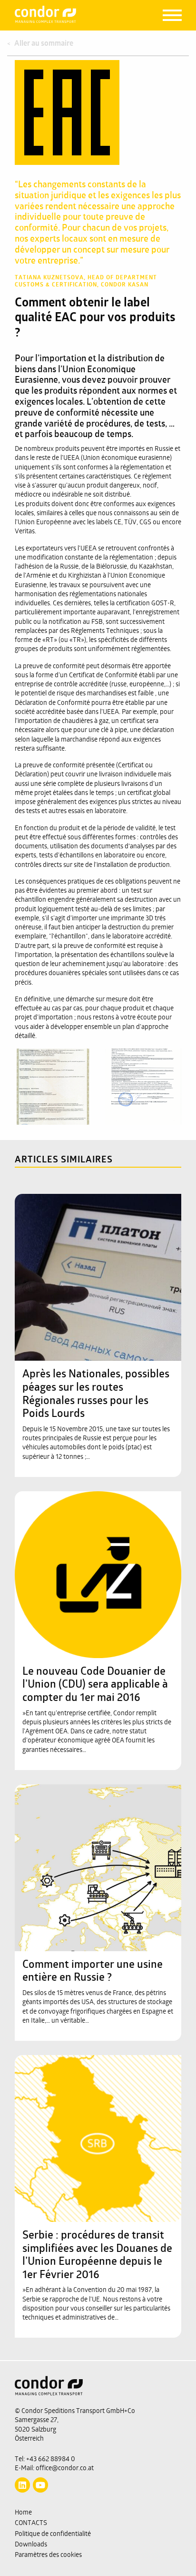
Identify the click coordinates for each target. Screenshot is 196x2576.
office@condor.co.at (65, 2469)
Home (23, 2513)
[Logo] (98, 2392)
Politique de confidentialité (53, 2534)
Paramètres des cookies (48, 2555)
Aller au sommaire (44, 44)
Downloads (31, 2545)
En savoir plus (93, 1213)
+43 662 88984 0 (51, 2459)
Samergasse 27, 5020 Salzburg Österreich (37, 2430)
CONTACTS (31, 2523)
